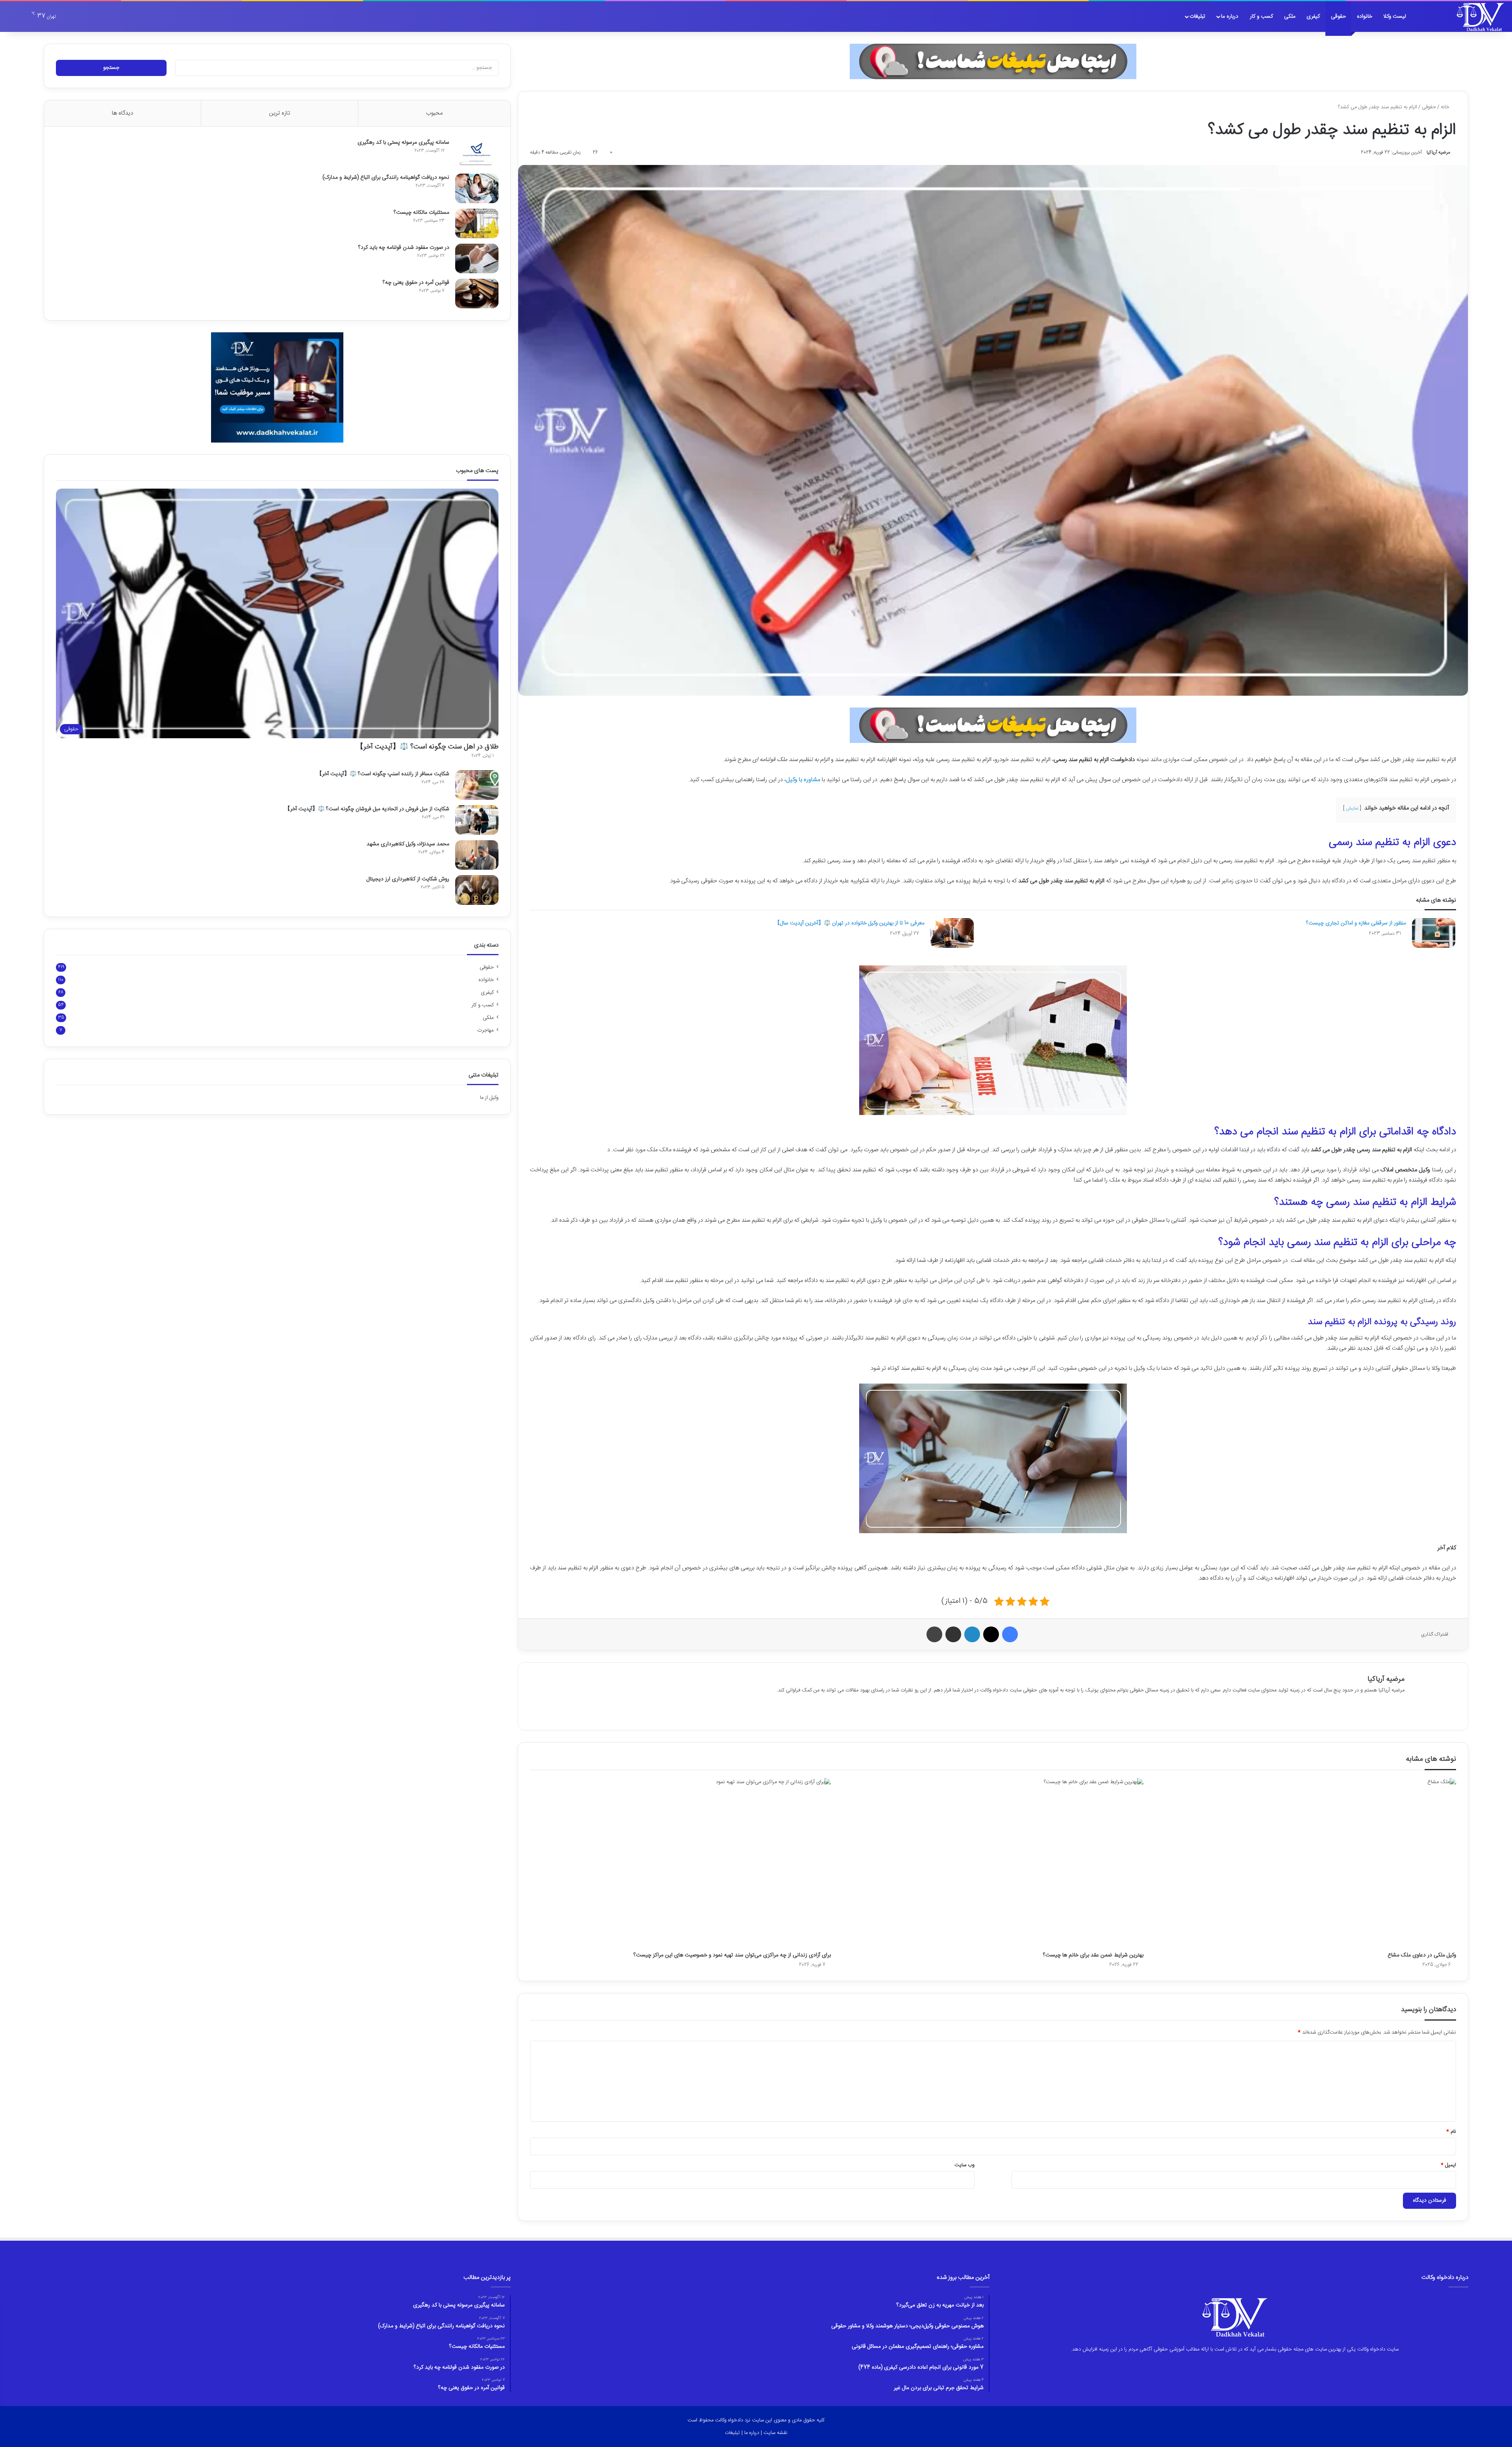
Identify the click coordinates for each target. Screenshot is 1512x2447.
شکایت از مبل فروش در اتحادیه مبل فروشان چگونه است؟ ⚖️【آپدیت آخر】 (367, 809)
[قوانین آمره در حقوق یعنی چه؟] (477, 294)
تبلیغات (1197, 17)
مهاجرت (485, 1030)
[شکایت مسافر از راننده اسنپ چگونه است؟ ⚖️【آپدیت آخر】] (477, 785)
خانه (1446, 107)
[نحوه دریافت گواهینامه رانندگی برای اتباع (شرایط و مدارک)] (477, 188)
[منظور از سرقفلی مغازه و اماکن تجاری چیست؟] (1434, 933)
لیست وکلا (1395, 17)
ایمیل (1448, 2165)
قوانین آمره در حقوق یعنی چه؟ (416, 283)
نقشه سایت (775, 2433)
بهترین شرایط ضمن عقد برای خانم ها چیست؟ (1093, 1955)
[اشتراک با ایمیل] (953, 1634)
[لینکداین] (972, 1634)
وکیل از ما (489, 1098)
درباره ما (1230, 17)
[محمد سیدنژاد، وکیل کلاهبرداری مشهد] (477, 855)
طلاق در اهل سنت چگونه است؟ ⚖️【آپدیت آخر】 (427, 747)
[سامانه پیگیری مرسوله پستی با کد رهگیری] (477, 153)
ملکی (1290, 17)
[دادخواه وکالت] (1480, 17)
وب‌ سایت (964, 2165)
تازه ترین (280, 113)
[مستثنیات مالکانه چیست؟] (477, 223)
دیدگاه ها (122, 113)
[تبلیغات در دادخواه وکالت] (993, 61)
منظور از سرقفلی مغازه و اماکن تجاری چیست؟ (1356, 923)
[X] (991, 1634)
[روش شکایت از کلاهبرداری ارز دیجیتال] (477, 890)
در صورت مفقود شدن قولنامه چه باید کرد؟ (404, 248)
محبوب (434, 113)
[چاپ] (934, 1634)
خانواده (1365, 17)
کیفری (1313, 17)
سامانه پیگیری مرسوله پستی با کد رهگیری (403, 143)
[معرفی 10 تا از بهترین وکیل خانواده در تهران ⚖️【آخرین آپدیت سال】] (952, 933)
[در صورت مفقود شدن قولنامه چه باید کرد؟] (477, 258)
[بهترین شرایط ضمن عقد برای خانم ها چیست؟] (993, 1863)
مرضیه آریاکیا (1438, 152)
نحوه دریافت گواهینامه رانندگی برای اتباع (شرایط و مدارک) (386, 178)
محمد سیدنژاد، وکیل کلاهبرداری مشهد (408, 844)
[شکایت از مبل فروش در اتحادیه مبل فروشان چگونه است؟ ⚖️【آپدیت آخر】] (477, 820)
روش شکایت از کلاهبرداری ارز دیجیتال (408, 879)
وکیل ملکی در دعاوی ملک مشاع (1422, 1955)
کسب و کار (1261, 17)
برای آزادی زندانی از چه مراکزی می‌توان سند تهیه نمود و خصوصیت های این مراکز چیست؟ (732, 1955)
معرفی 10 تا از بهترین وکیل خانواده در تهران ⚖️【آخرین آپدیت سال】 (850, 923)
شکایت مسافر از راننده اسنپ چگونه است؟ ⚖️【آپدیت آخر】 (383, 774)
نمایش (1352, 808)
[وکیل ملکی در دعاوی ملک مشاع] (1306, 1863)
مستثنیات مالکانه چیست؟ (422, 213)
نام (1451, 2132)
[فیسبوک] (1010, 1634)
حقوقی (1338, 17)
